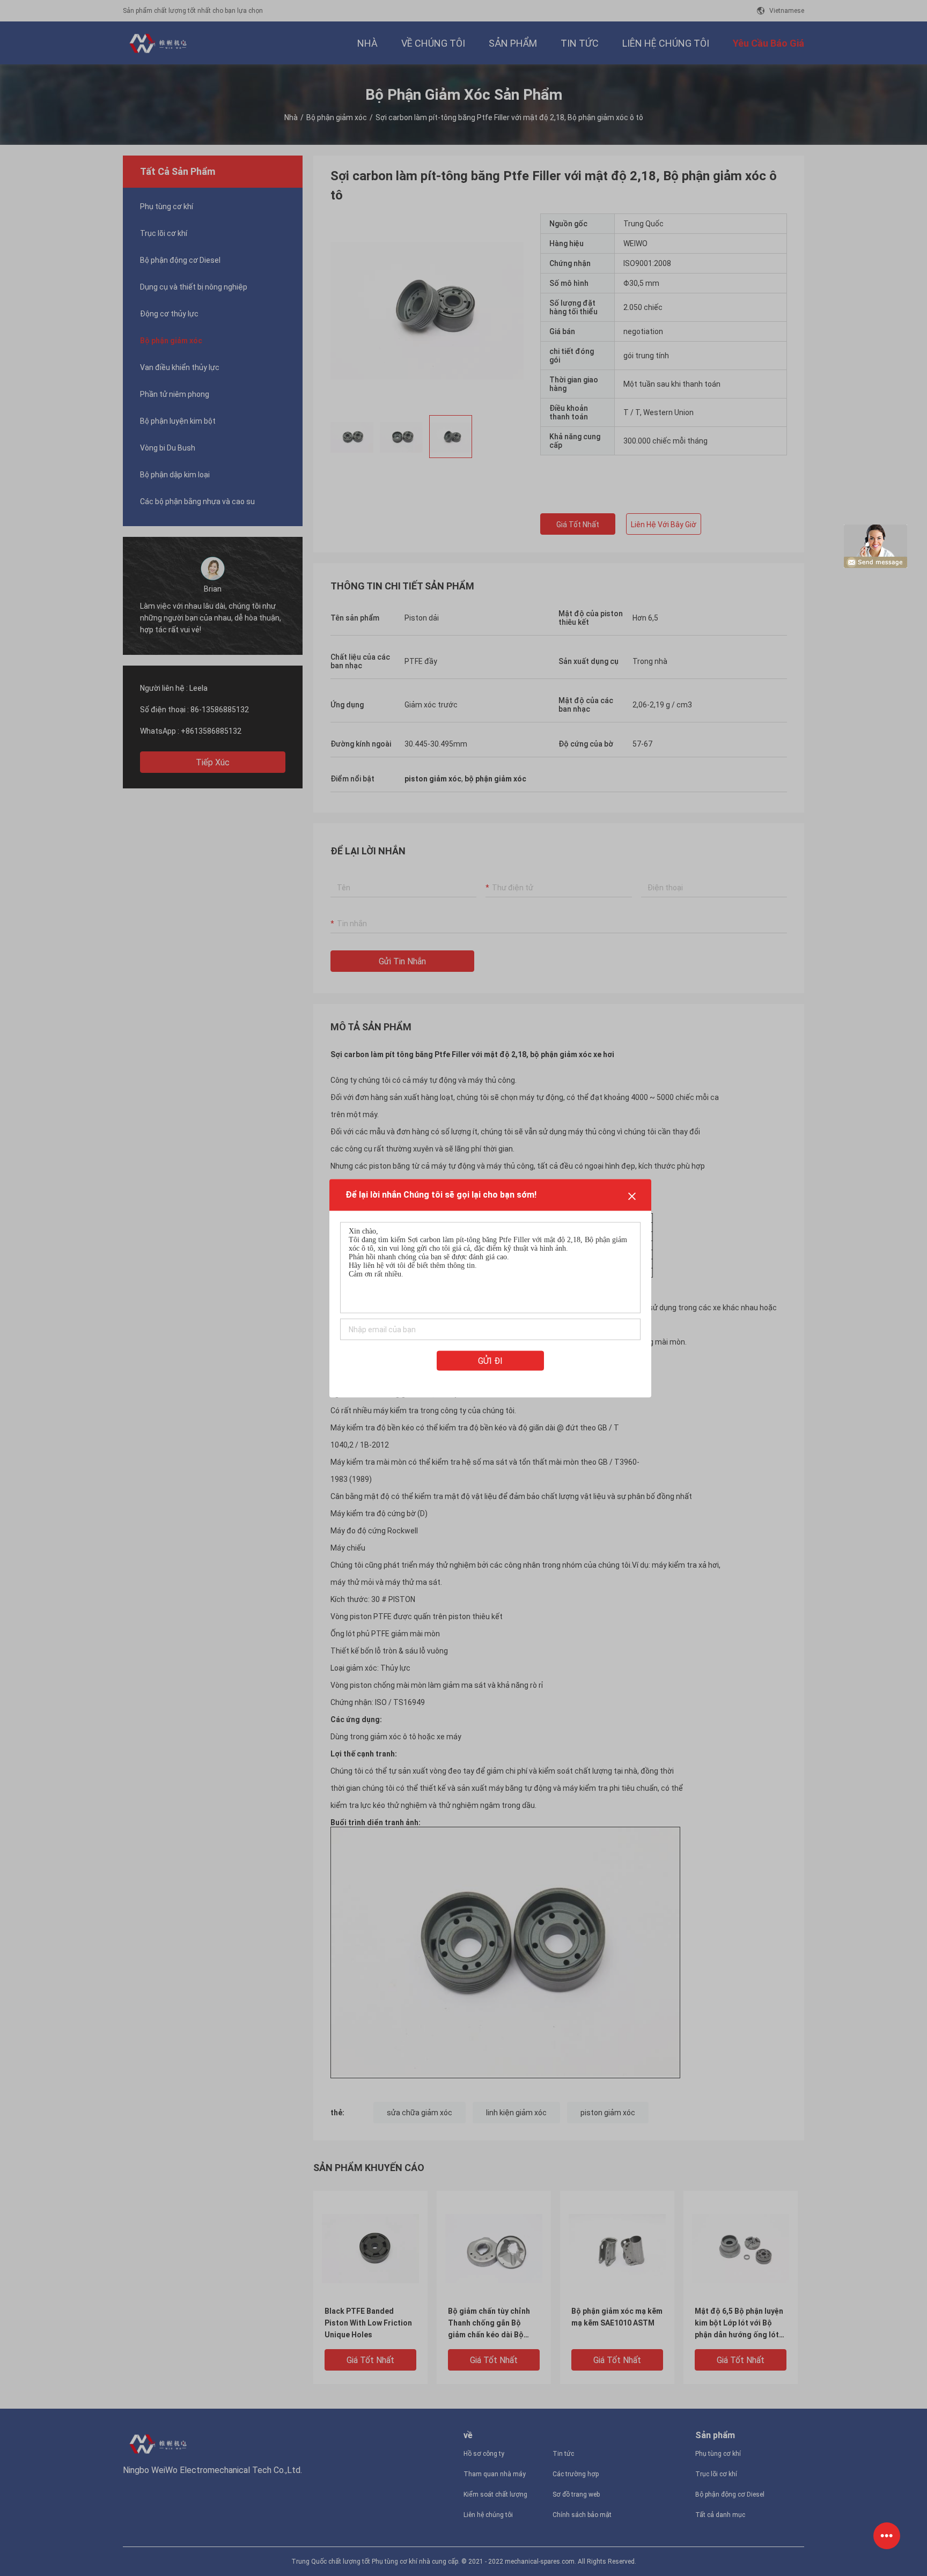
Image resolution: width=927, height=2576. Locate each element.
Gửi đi (490, 1360)
